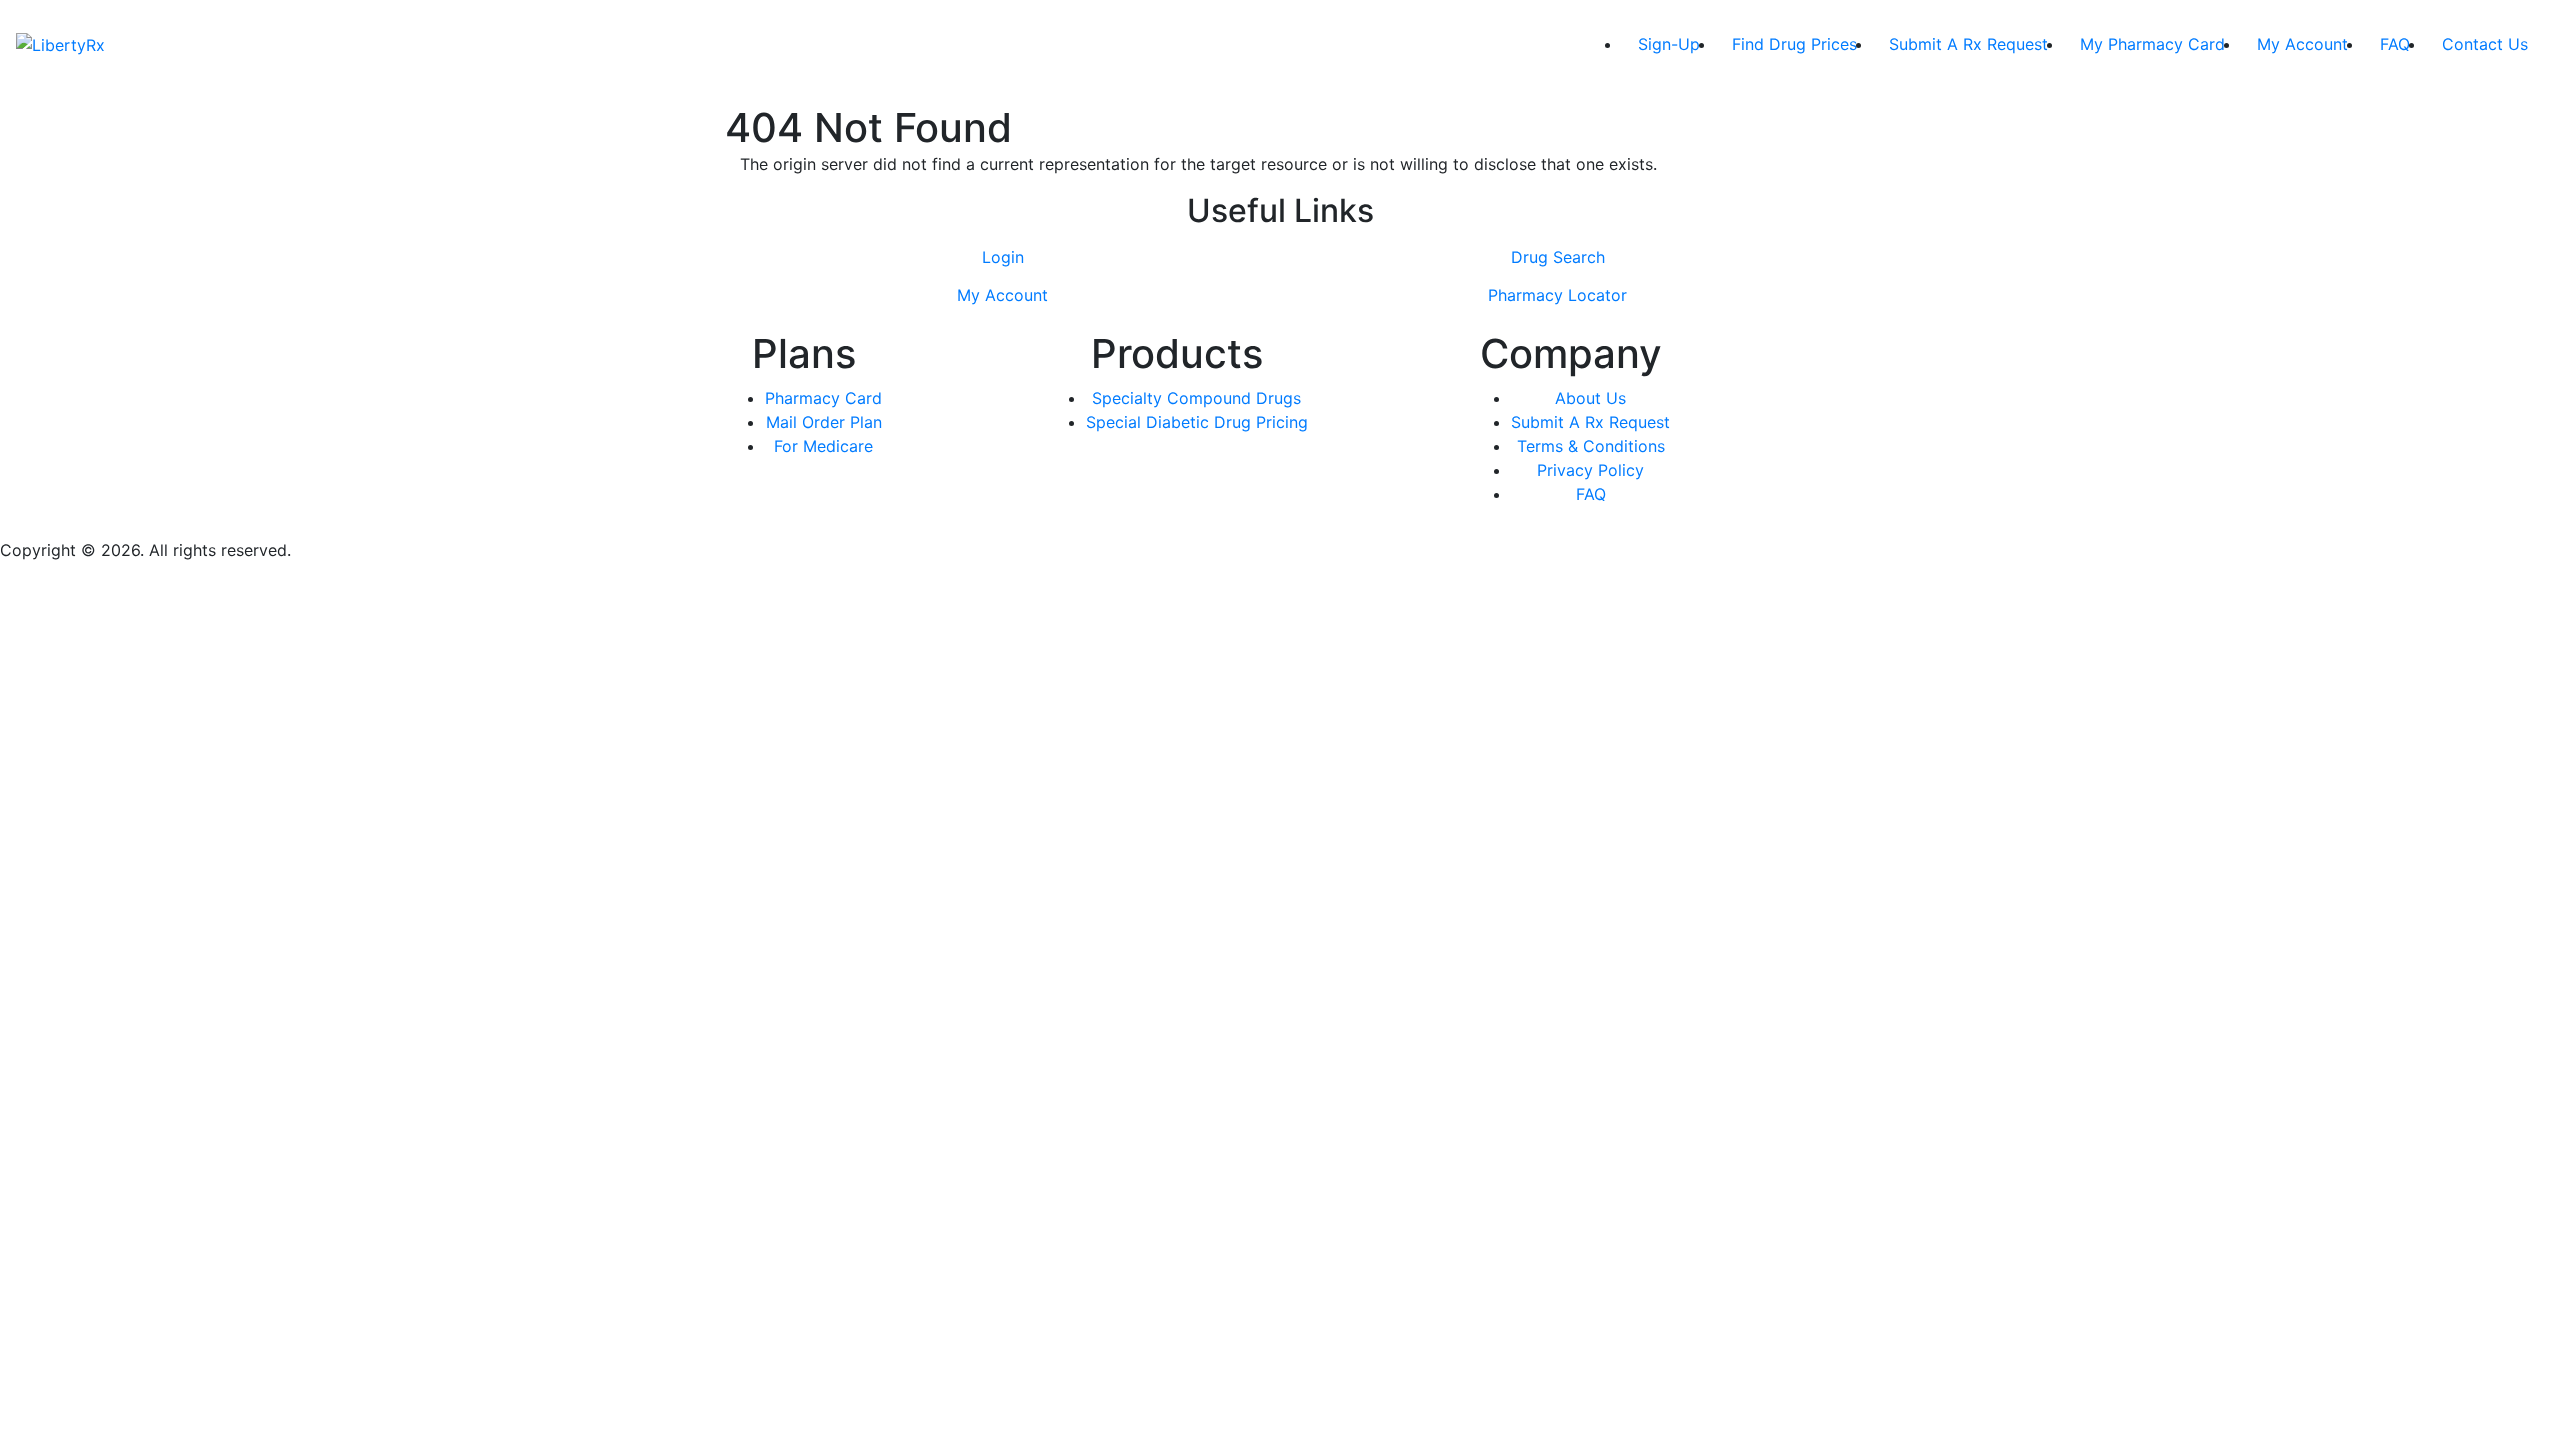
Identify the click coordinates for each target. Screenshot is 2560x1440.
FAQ (2395, 44)
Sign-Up (1669, 44)
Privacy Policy (1590, 470)
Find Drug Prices (1794, 44)
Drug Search (1558, 257)
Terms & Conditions (1591, 446)
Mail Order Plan (824, 422)
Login (1003, 257)
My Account (2302, 44)
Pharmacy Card (823, 398)
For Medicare (823, 446)
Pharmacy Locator (1557, 295)
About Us (1590, 398)
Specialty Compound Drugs (1196, 398)
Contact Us (2485, 44)
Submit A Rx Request (1968, 44)
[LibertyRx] (60, 44)
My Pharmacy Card (2152, 44)
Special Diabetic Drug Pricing (1197, 422)
